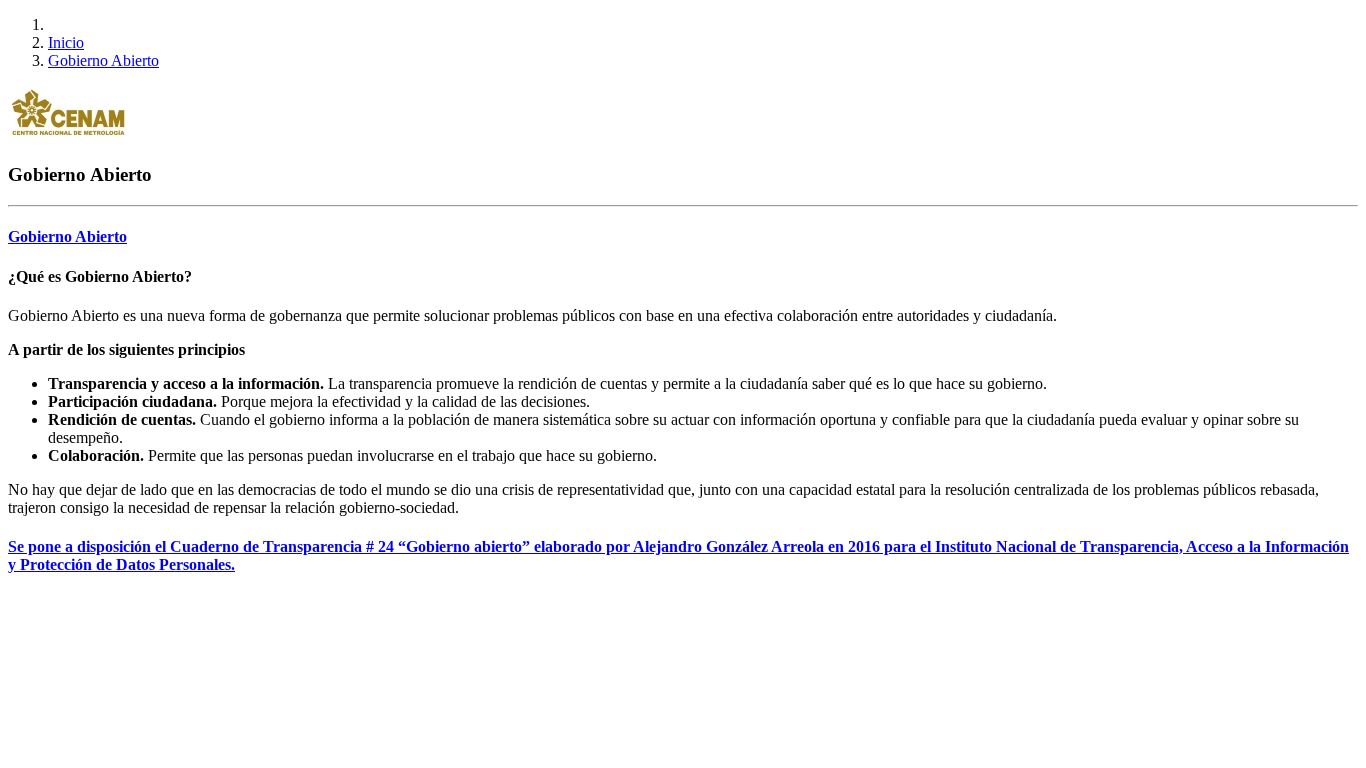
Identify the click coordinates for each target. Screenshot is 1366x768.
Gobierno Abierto (103, 60)
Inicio (66, 42)
